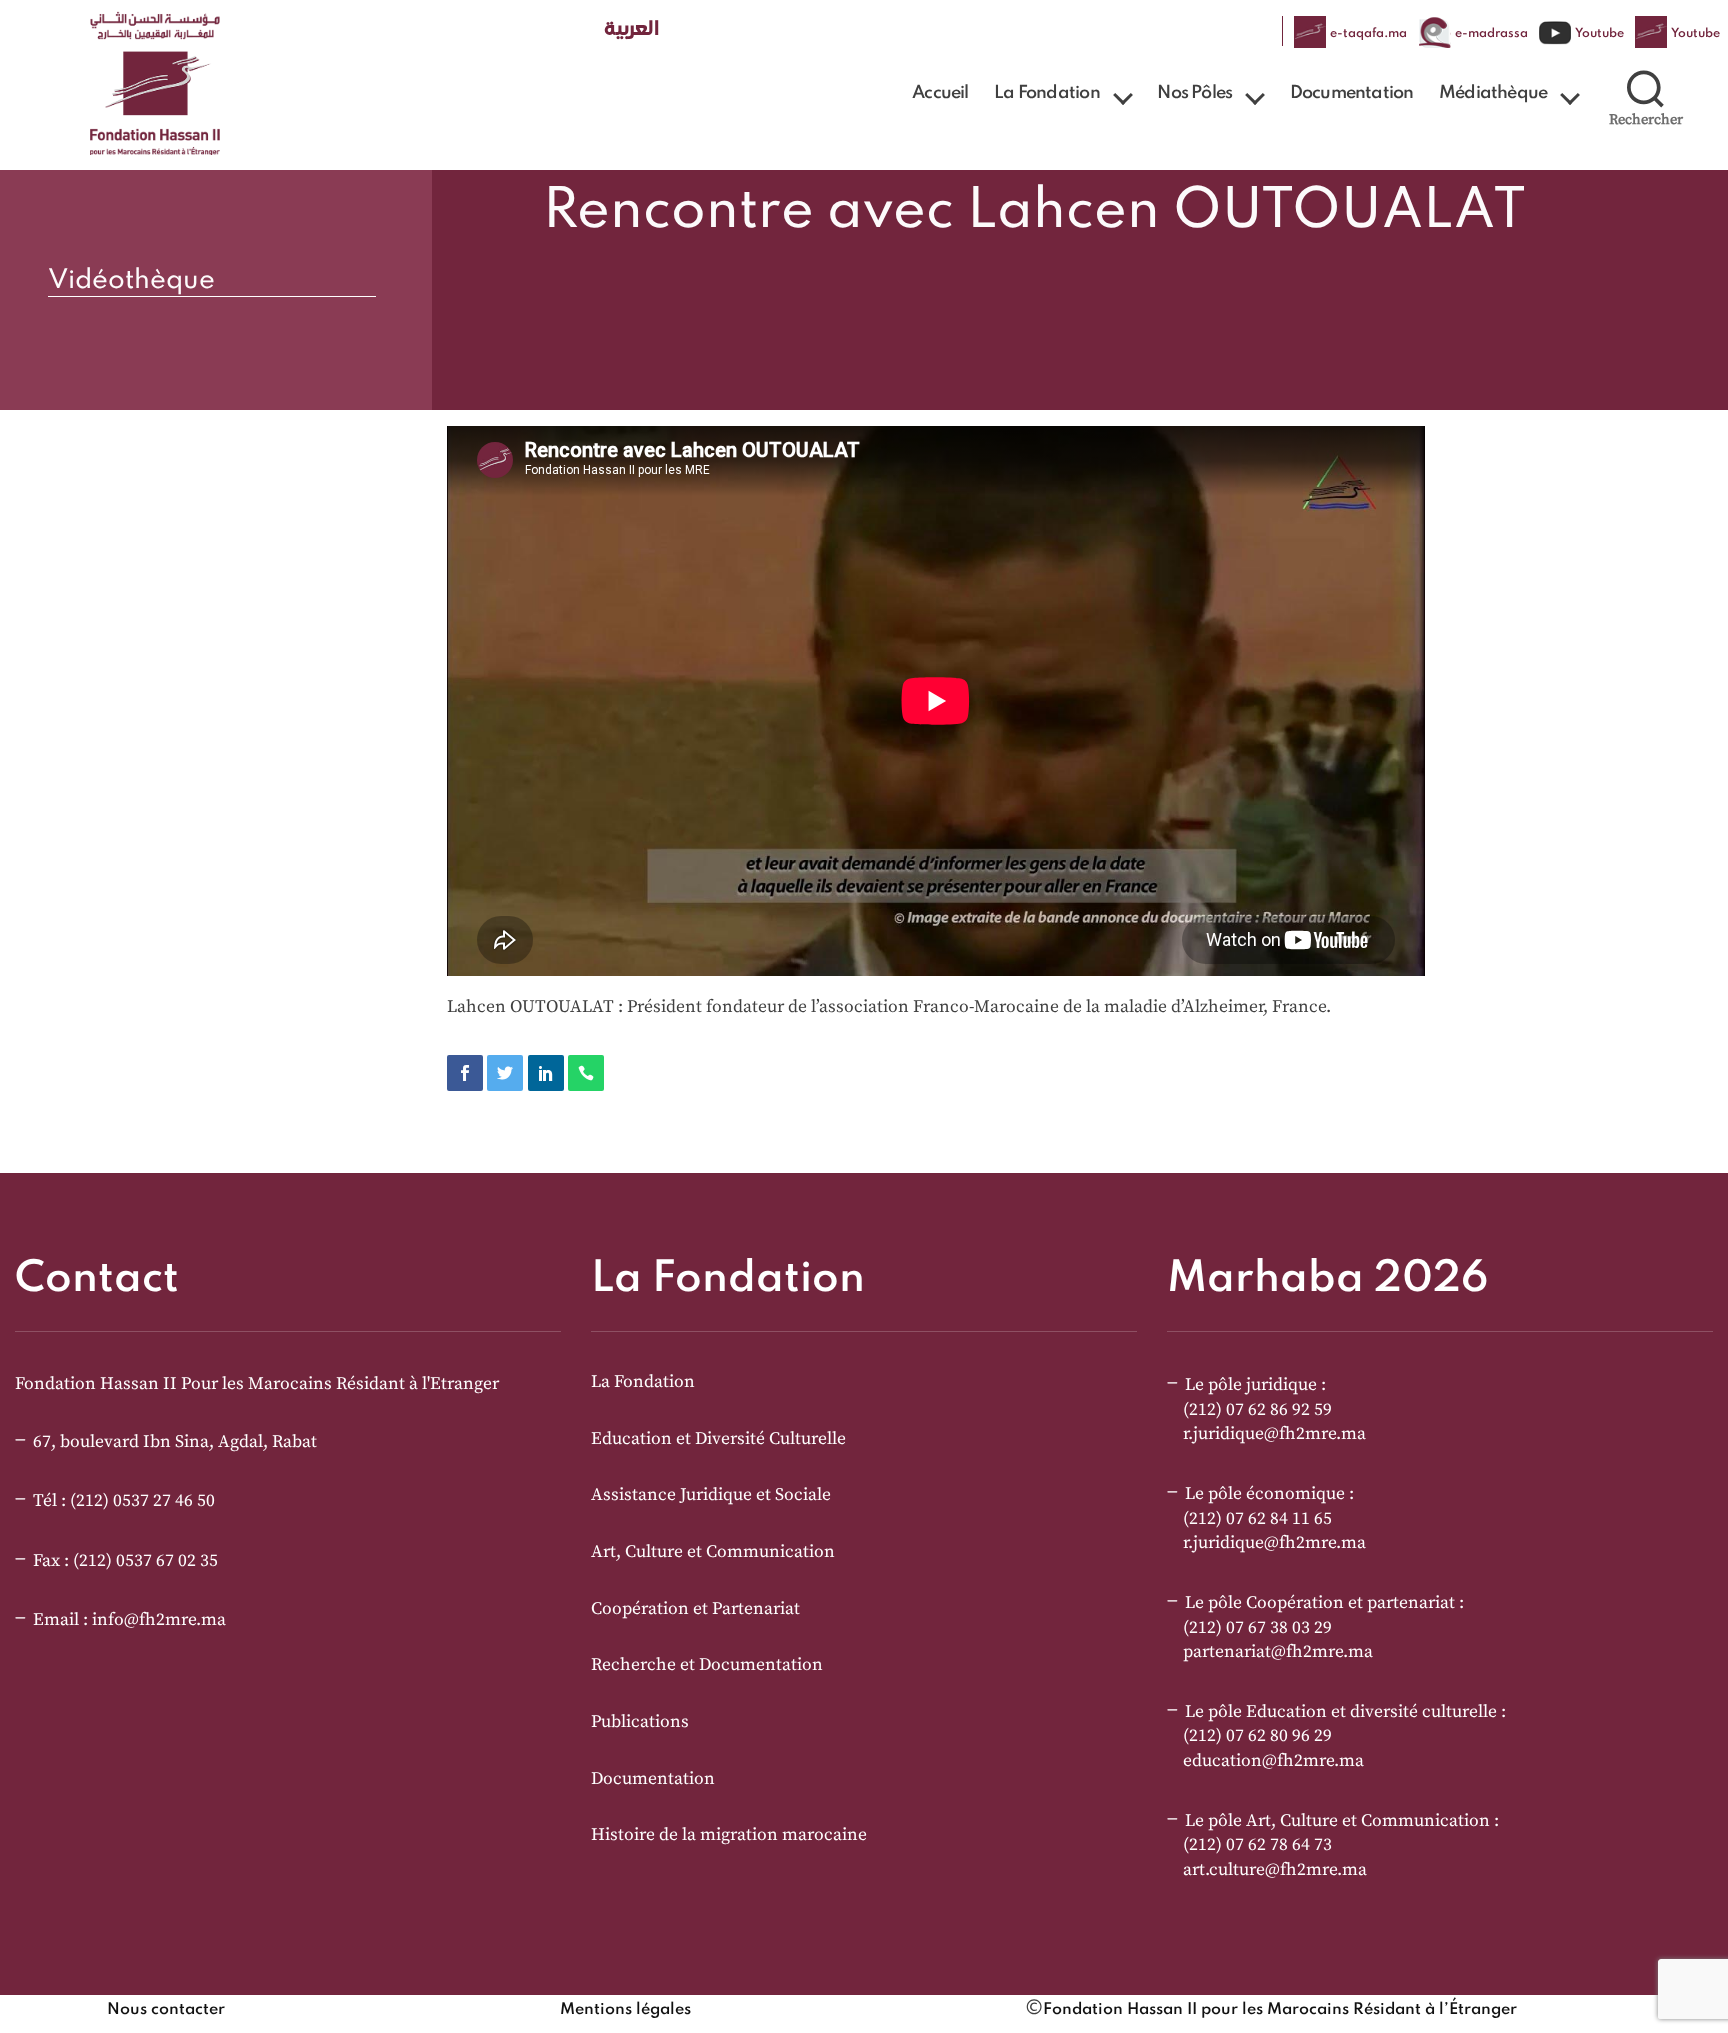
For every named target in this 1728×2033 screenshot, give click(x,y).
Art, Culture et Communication (713, 1552)
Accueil (940, 93)
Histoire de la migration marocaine (729, 1835)
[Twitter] (505, 1073)
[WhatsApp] (586, 1073)
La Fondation (1046, 93)
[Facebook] (465, 1073)
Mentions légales (625, 2010)
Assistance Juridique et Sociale (711, 1495)
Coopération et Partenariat (695, 1609)
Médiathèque (1493, 93)
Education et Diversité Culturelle (718, 1439)
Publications (640, 1722)
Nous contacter (166, 2010)
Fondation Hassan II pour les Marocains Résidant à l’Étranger (1280, 2010)
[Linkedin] (546, 1073)
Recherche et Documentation (707, 1665)
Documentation (1352, 93)
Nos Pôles (1194, 93)
